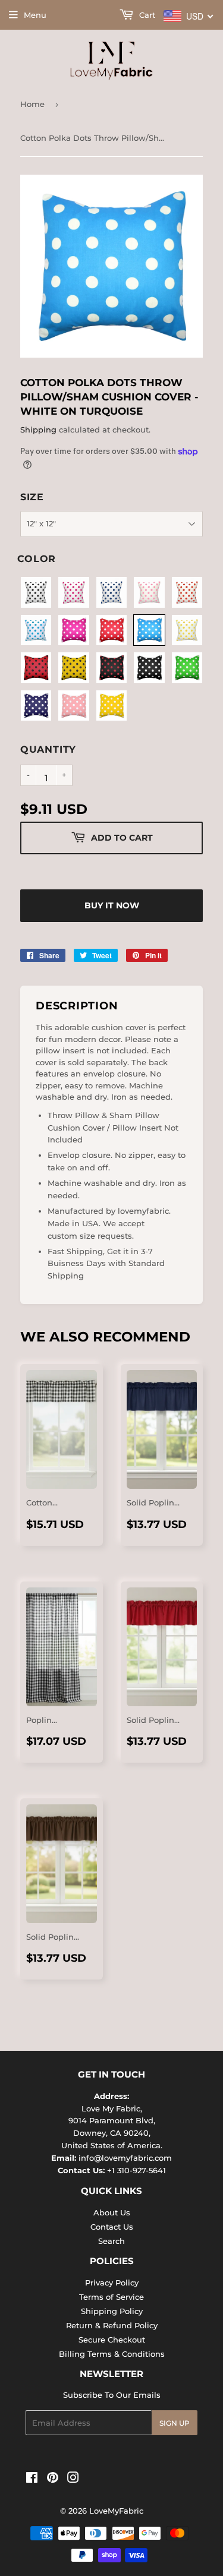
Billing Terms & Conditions (112, 2354)
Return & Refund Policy (112, 2325)
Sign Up (175, 2423)
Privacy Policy (112, 2283)
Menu (35, 15)
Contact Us (112, 2227)
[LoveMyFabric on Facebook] (32, 2479)
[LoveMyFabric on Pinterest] (53, 2479)
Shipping (38, 430)
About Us (112, 2212)
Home (32, 104)
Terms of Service (111, 2297)
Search (111, 2241)
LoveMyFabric (116, 2511)
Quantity (48, 749)
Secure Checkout (112, 2340)
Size (32, 497)
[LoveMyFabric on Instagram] (73, 2479)
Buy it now (112, 905)
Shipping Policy (112, 2311)
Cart (146, 15)
